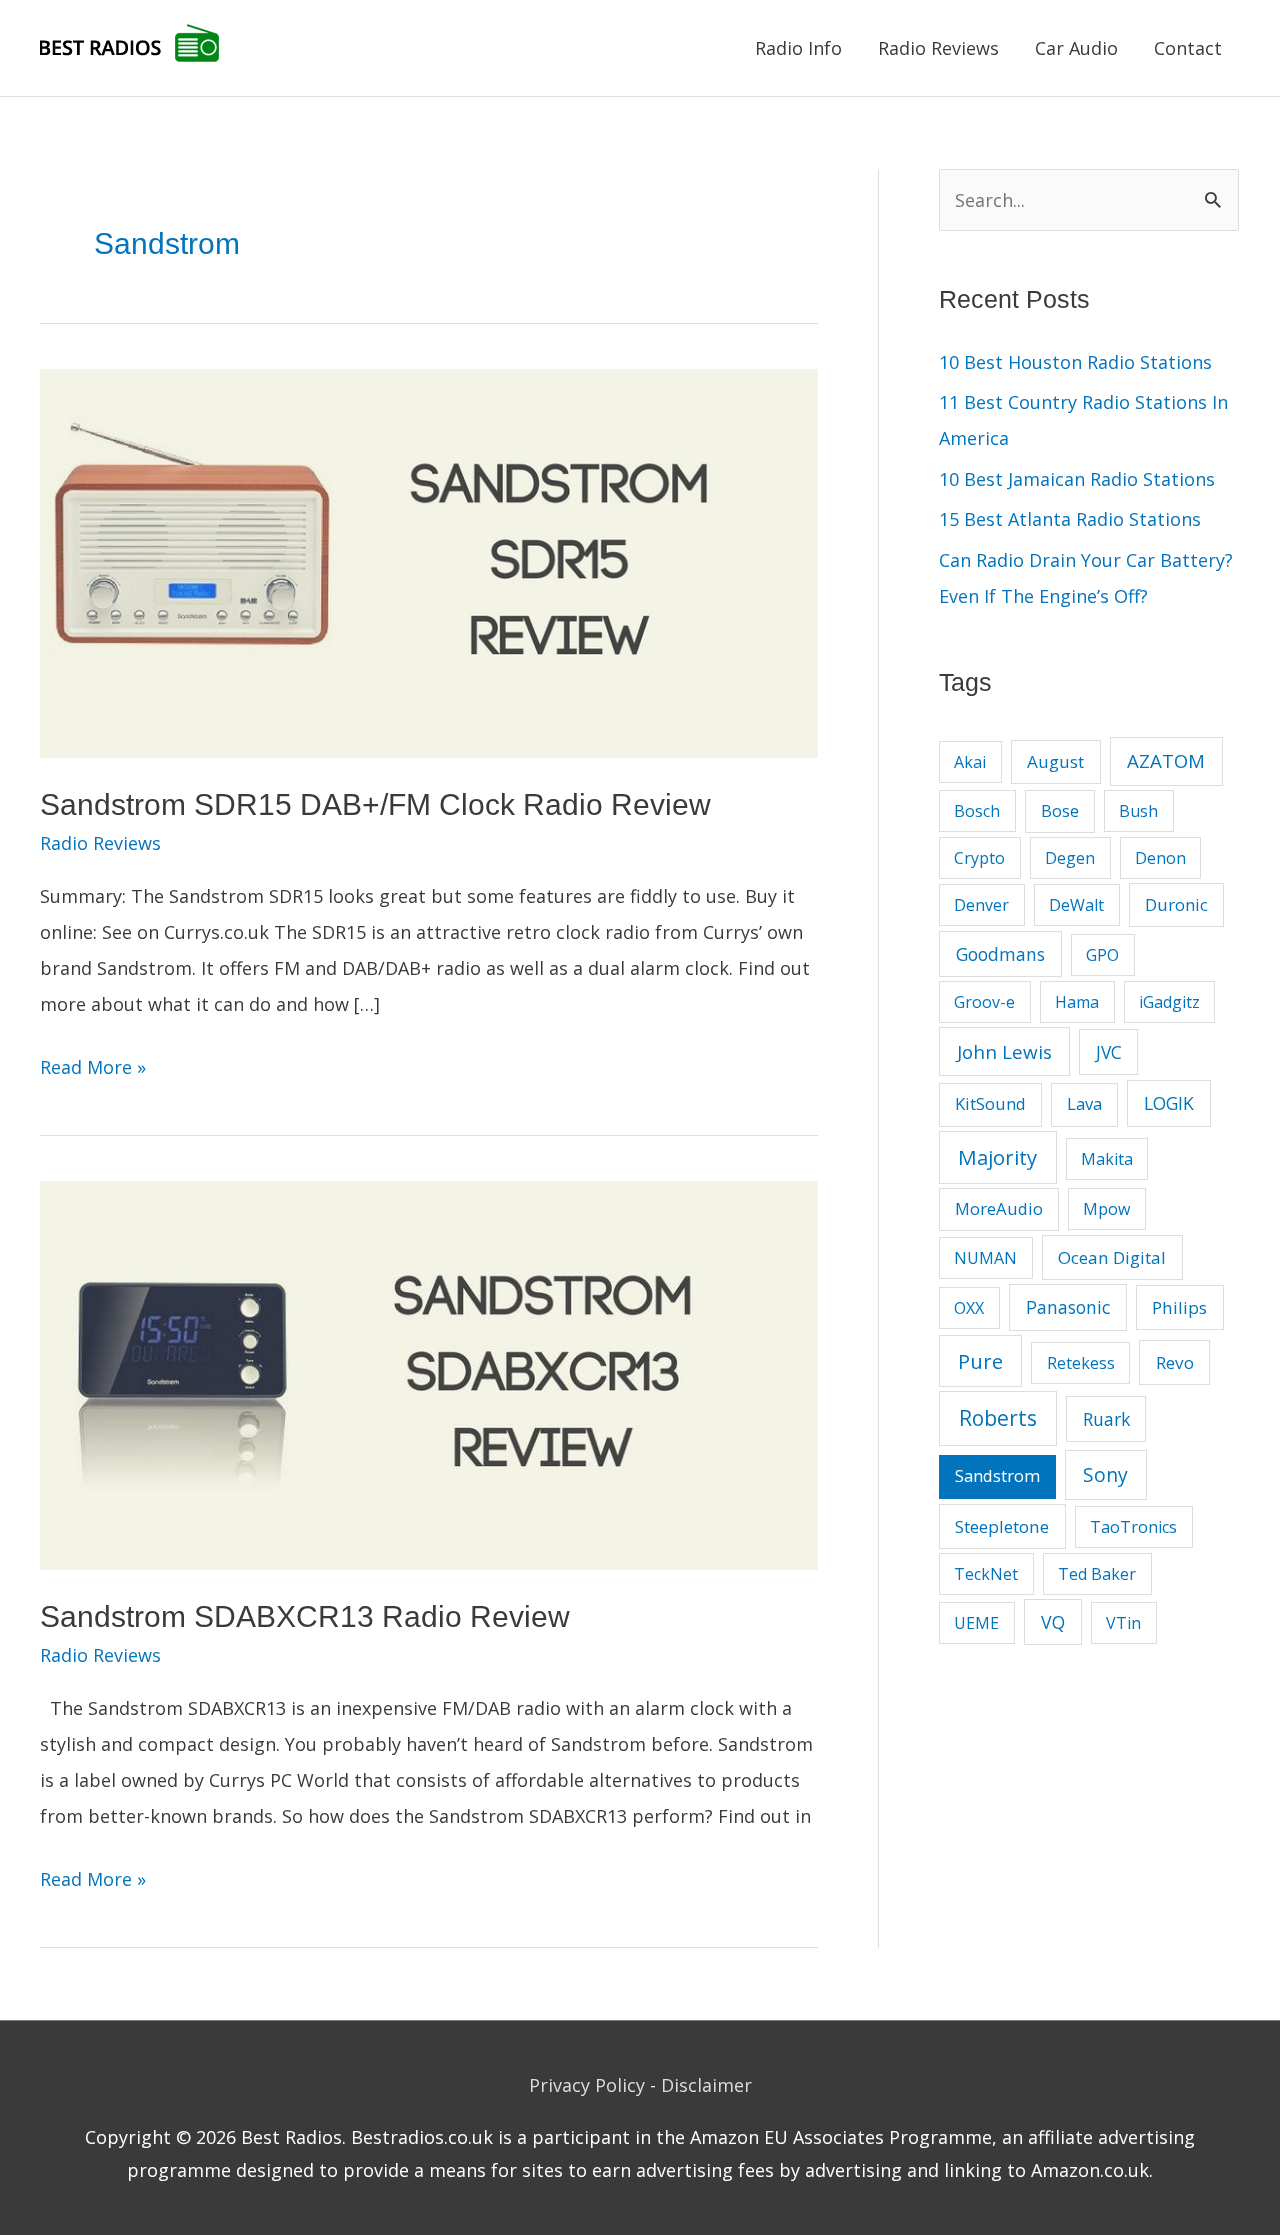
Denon (1160, 858)
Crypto (979, 858)
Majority (997, 1157)
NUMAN (985, 1258)
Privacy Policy (587, 2085)
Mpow (1106, 1209)
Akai (970, 762)
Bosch (977, 811)
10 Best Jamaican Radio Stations (1077, 479)
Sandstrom (997, 1475)
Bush (1138, 811)
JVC (1109, 1052)
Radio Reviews (938, 48)
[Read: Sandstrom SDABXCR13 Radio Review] (429, 1373)
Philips (1179, 1307)
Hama (1077, 1002)
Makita (1107, 1159)
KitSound (990, 1103)
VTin (1123, 1623)
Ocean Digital (1112, 1257)
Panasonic (1068, 1307)
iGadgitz (1169, 1002)
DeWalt (1076, 905)
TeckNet (986, 1574)
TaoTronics (1133, 1527)
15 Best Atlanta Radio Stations (1070, 519)
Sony (1105, 1474)
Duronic (1176, 904)
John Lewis (1004, 1052)
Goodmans (1000, 954)
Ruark (1106, 1419)
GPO (1102, 955)
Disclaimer (706, 2085)
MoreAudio (999, 1208)
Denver (981, 905)
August (1055, 761)
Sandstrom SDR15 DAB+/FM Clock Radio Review (375, 804)
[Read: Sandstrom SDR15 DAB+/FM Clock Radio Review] (429, 561)
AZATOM (1166, 760)
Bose (1060, 810)
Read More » (93, 1069)
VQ (1053, 1622)
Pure (980, 1361)
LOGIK (1169, 1103)
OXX (969, 1308)
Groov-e (984, 1002)
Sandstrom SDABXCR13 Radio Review (305, 1616)
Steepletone (1002, 1526)
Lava (1084, 1103)
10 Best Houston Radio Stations (1075, 362)
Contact (1188, 48)
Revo (1175, 1362)
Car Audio (1076, 48)
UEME (976, 1623)
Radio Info (798, 48)
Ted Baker (1097, 1574)
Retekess (1081, 1363)
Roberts (998, 1418)
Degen (1070, 858)
